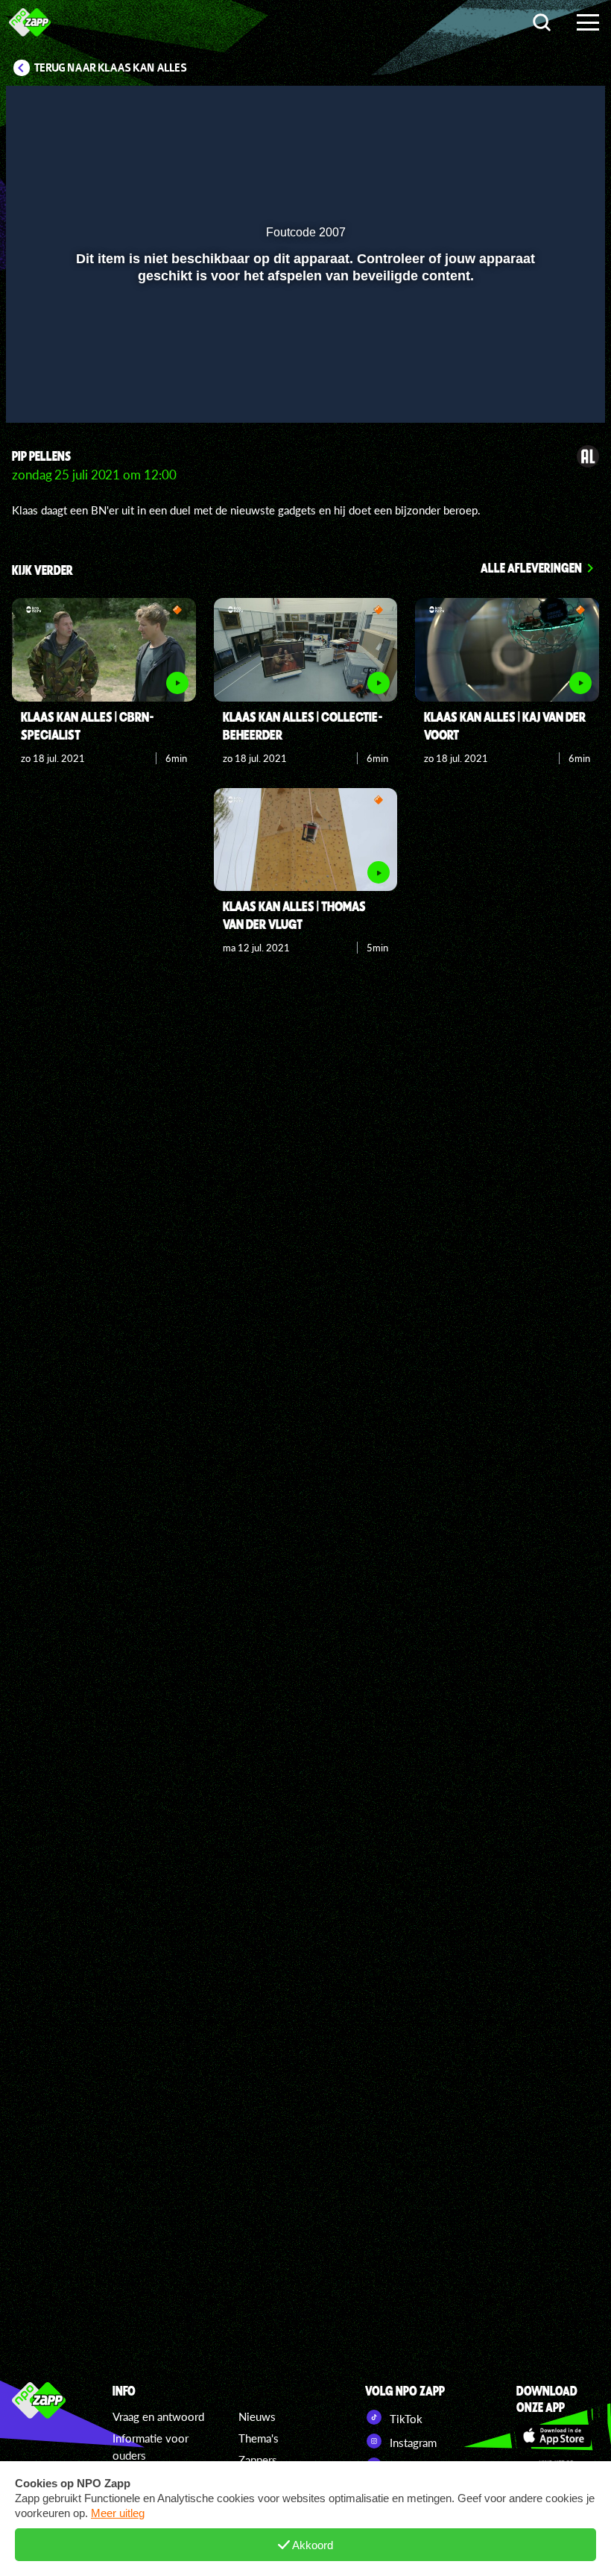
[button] (36, 390)
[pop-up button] (544, 390)
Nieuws (257, 2416)
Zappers (258, 2460)
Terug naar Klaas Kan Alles (111, 68)
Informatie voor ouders (151, 2447)
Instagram (412, 2443)
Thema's (259, 2438)
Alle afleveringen (531, 567)
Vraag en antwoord (158, 2416)
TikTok (405, 2419)
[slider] (304, 359)
